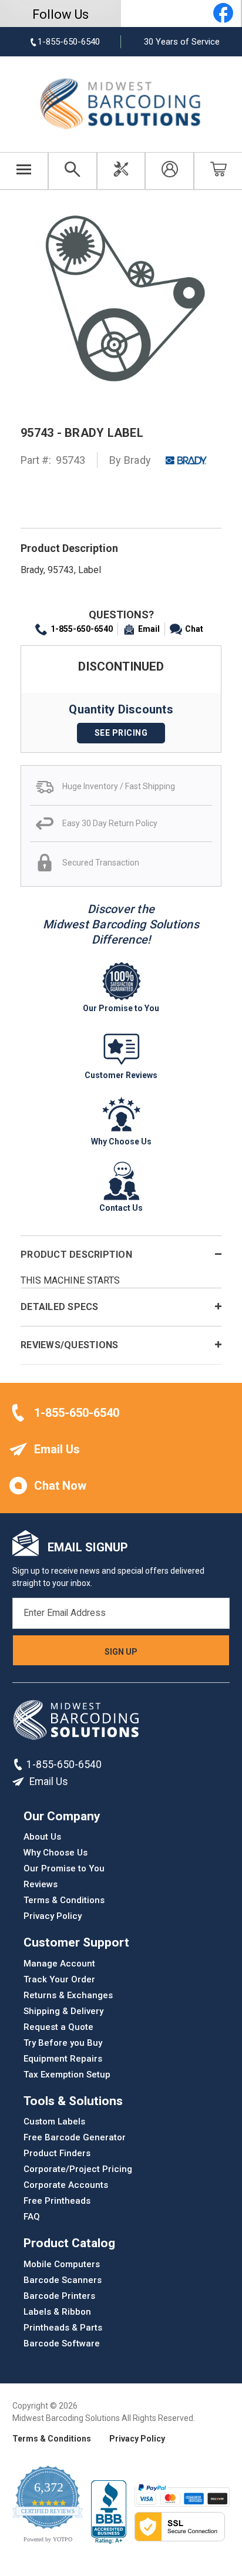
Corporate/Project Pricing (78, 2169)
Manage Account (59, 1964)
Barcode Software (62, 2343)
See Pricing (121, 733)
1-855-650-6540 (82, 629)
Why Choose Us (56, 1853)
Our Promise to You (64, 1868)
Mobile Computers (62, 2264)
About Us (42, 1837)
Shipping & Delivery (63, 2011)
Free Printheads (57, 2201)
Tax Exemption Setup (67, 2075)
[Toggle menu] (24, 171)
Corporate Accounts (66, 2185)
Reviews (41, 1884)
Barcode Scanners (63, 2280)
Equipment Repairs (63, 2059)
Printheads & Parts (63, 2328)
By (130, 460)
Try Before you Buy (63, 2043)
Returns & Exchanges (68, 1995)
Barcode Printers (59, 2296)
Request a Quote (58, 2027)
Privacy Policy (53, 1916)
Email (149, 629)
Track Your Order (59, 1979)
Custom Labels (54, 2122)
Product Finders (57, 2153)
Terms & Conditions (64, 1900)
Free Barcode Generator (75, 2137)
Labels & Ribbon (57, 2312)
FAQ (32, 2217)
